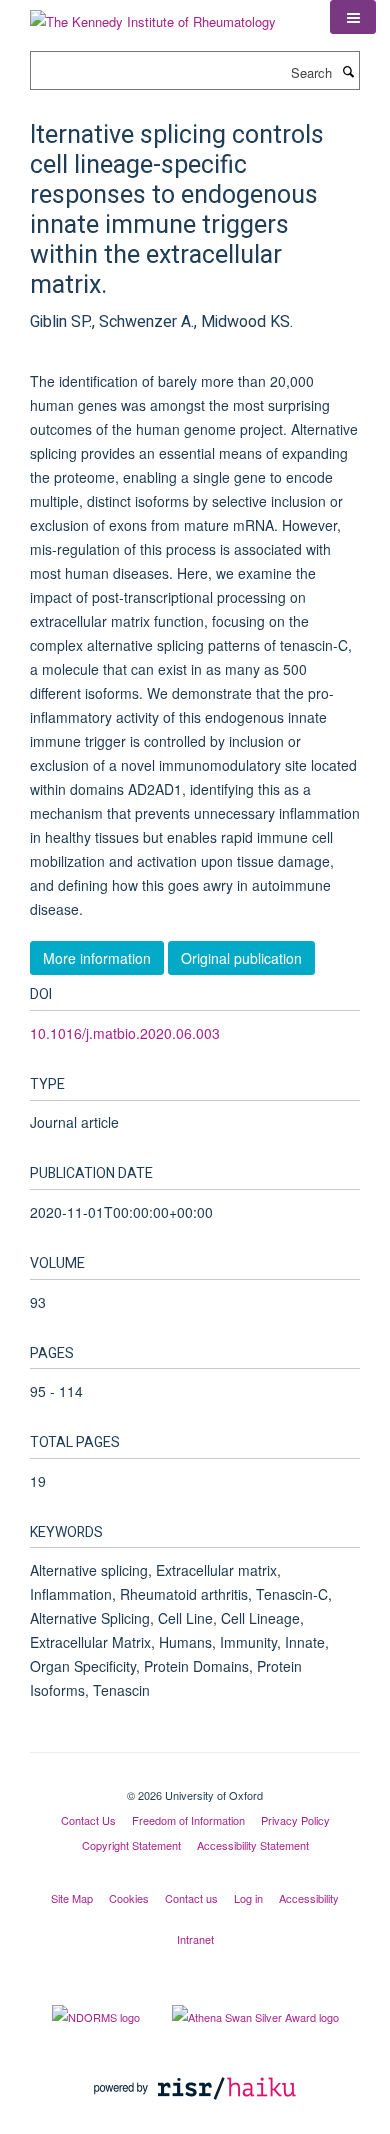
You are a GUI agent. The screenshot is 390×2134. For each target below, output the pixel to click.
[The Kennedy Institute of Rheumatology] (153, 14)
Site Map (72, 1898)
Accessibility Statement (253, 1845)
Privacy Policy (295, 1820)
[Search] (348, 71)
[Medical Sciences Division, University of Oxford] (195, 1778)
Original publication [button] (241, 958)
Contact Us (88, 1820)
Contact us (191, 1898)
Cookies (129, 1898)
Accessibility (309, 1898)
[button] (353, 17)
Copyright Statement (131, 1845)
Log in (248, 1898)
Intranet (195, 1939)
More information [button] (97, 958)
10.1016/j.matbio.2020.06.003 (125, 1033)
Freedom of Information (188, 1820)
